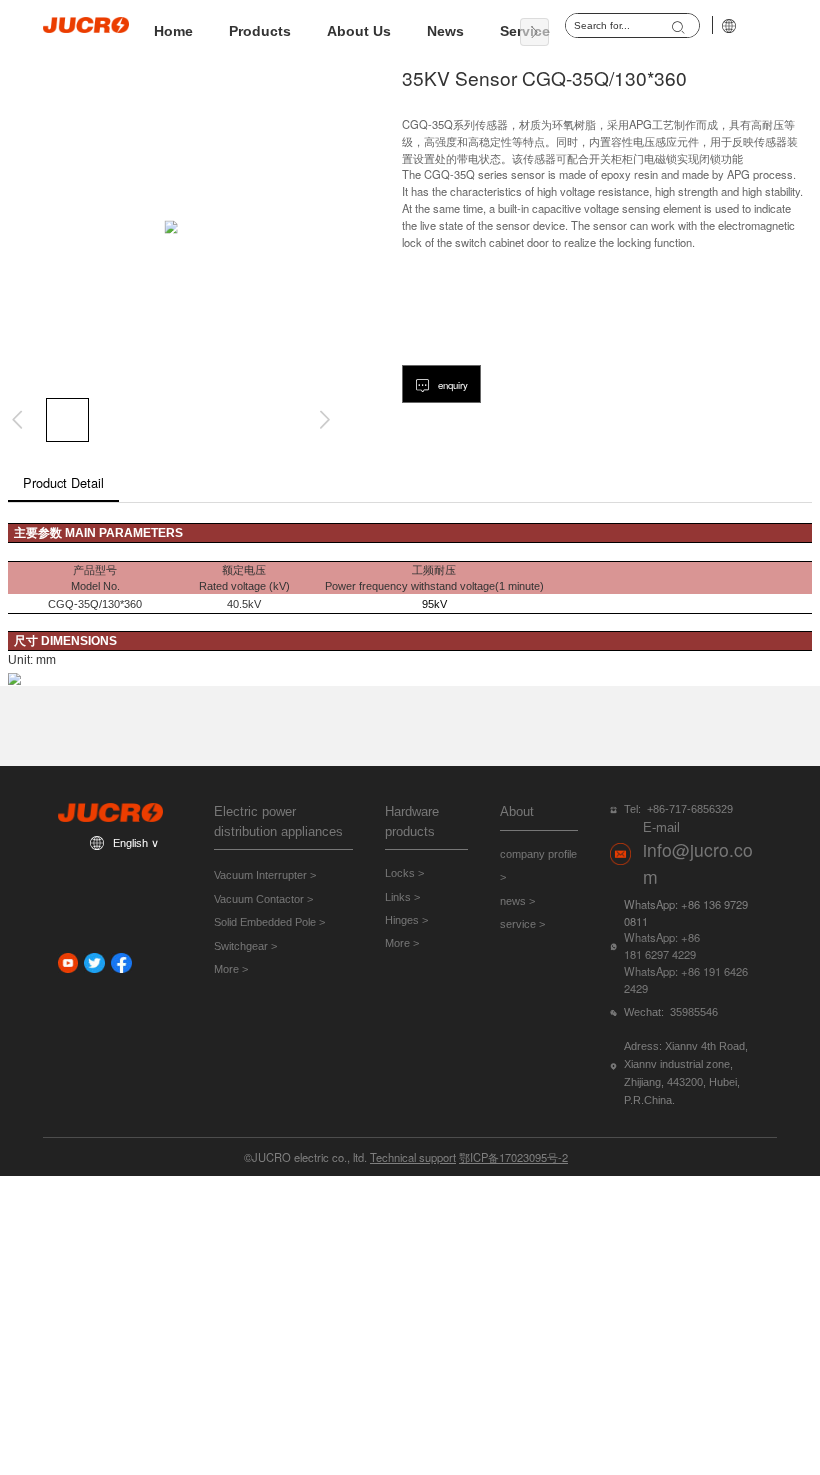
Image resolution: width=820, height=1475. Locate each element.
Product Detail (63, 482)
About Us (359, 31)
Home (173, 31)
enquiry (451, 385)
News (445, 31)
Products (260, 31)
